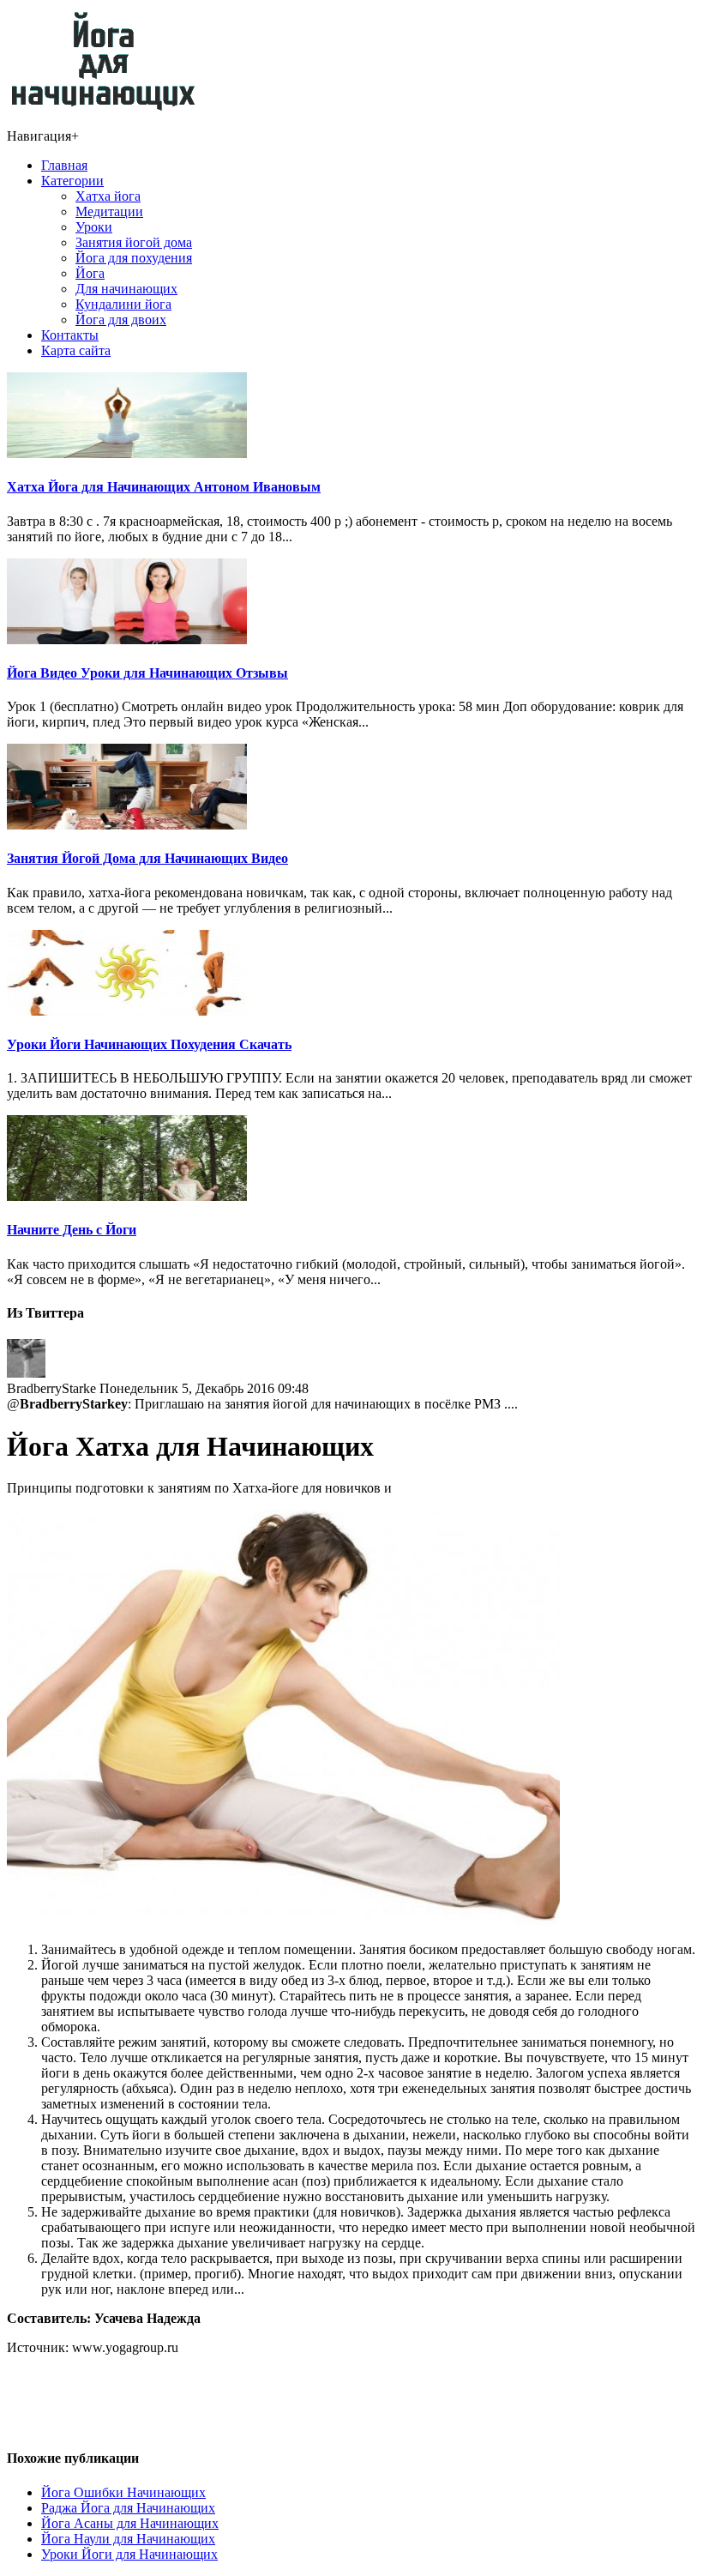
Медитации (109, 211)
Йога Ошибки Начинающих (123, 2492)
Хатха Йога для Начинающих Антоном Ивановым (164, 487)
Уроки (94, 227)
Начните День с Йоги (72, 1230)
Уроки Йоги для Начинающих (129, 2554)
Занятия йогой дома (134, 242)
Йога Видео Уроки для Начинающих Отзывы (147, 673)
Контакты (70, 335)
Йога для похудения (134, 258)
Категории (72, 181)
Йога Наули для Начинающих (128, 2539)
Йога (90, 273)
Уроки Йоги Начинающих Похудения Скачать (149, 1044)
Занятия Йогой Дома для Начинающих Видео (147, 858)
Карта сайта (76, 350)
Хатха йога (108, 196)
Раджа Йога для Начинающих (128, 2508)
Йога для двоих (121, 320)
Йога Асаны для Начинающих (130, 2523)
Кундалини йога (123, 304)
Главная (64, 165)
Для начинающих (126, 289)
